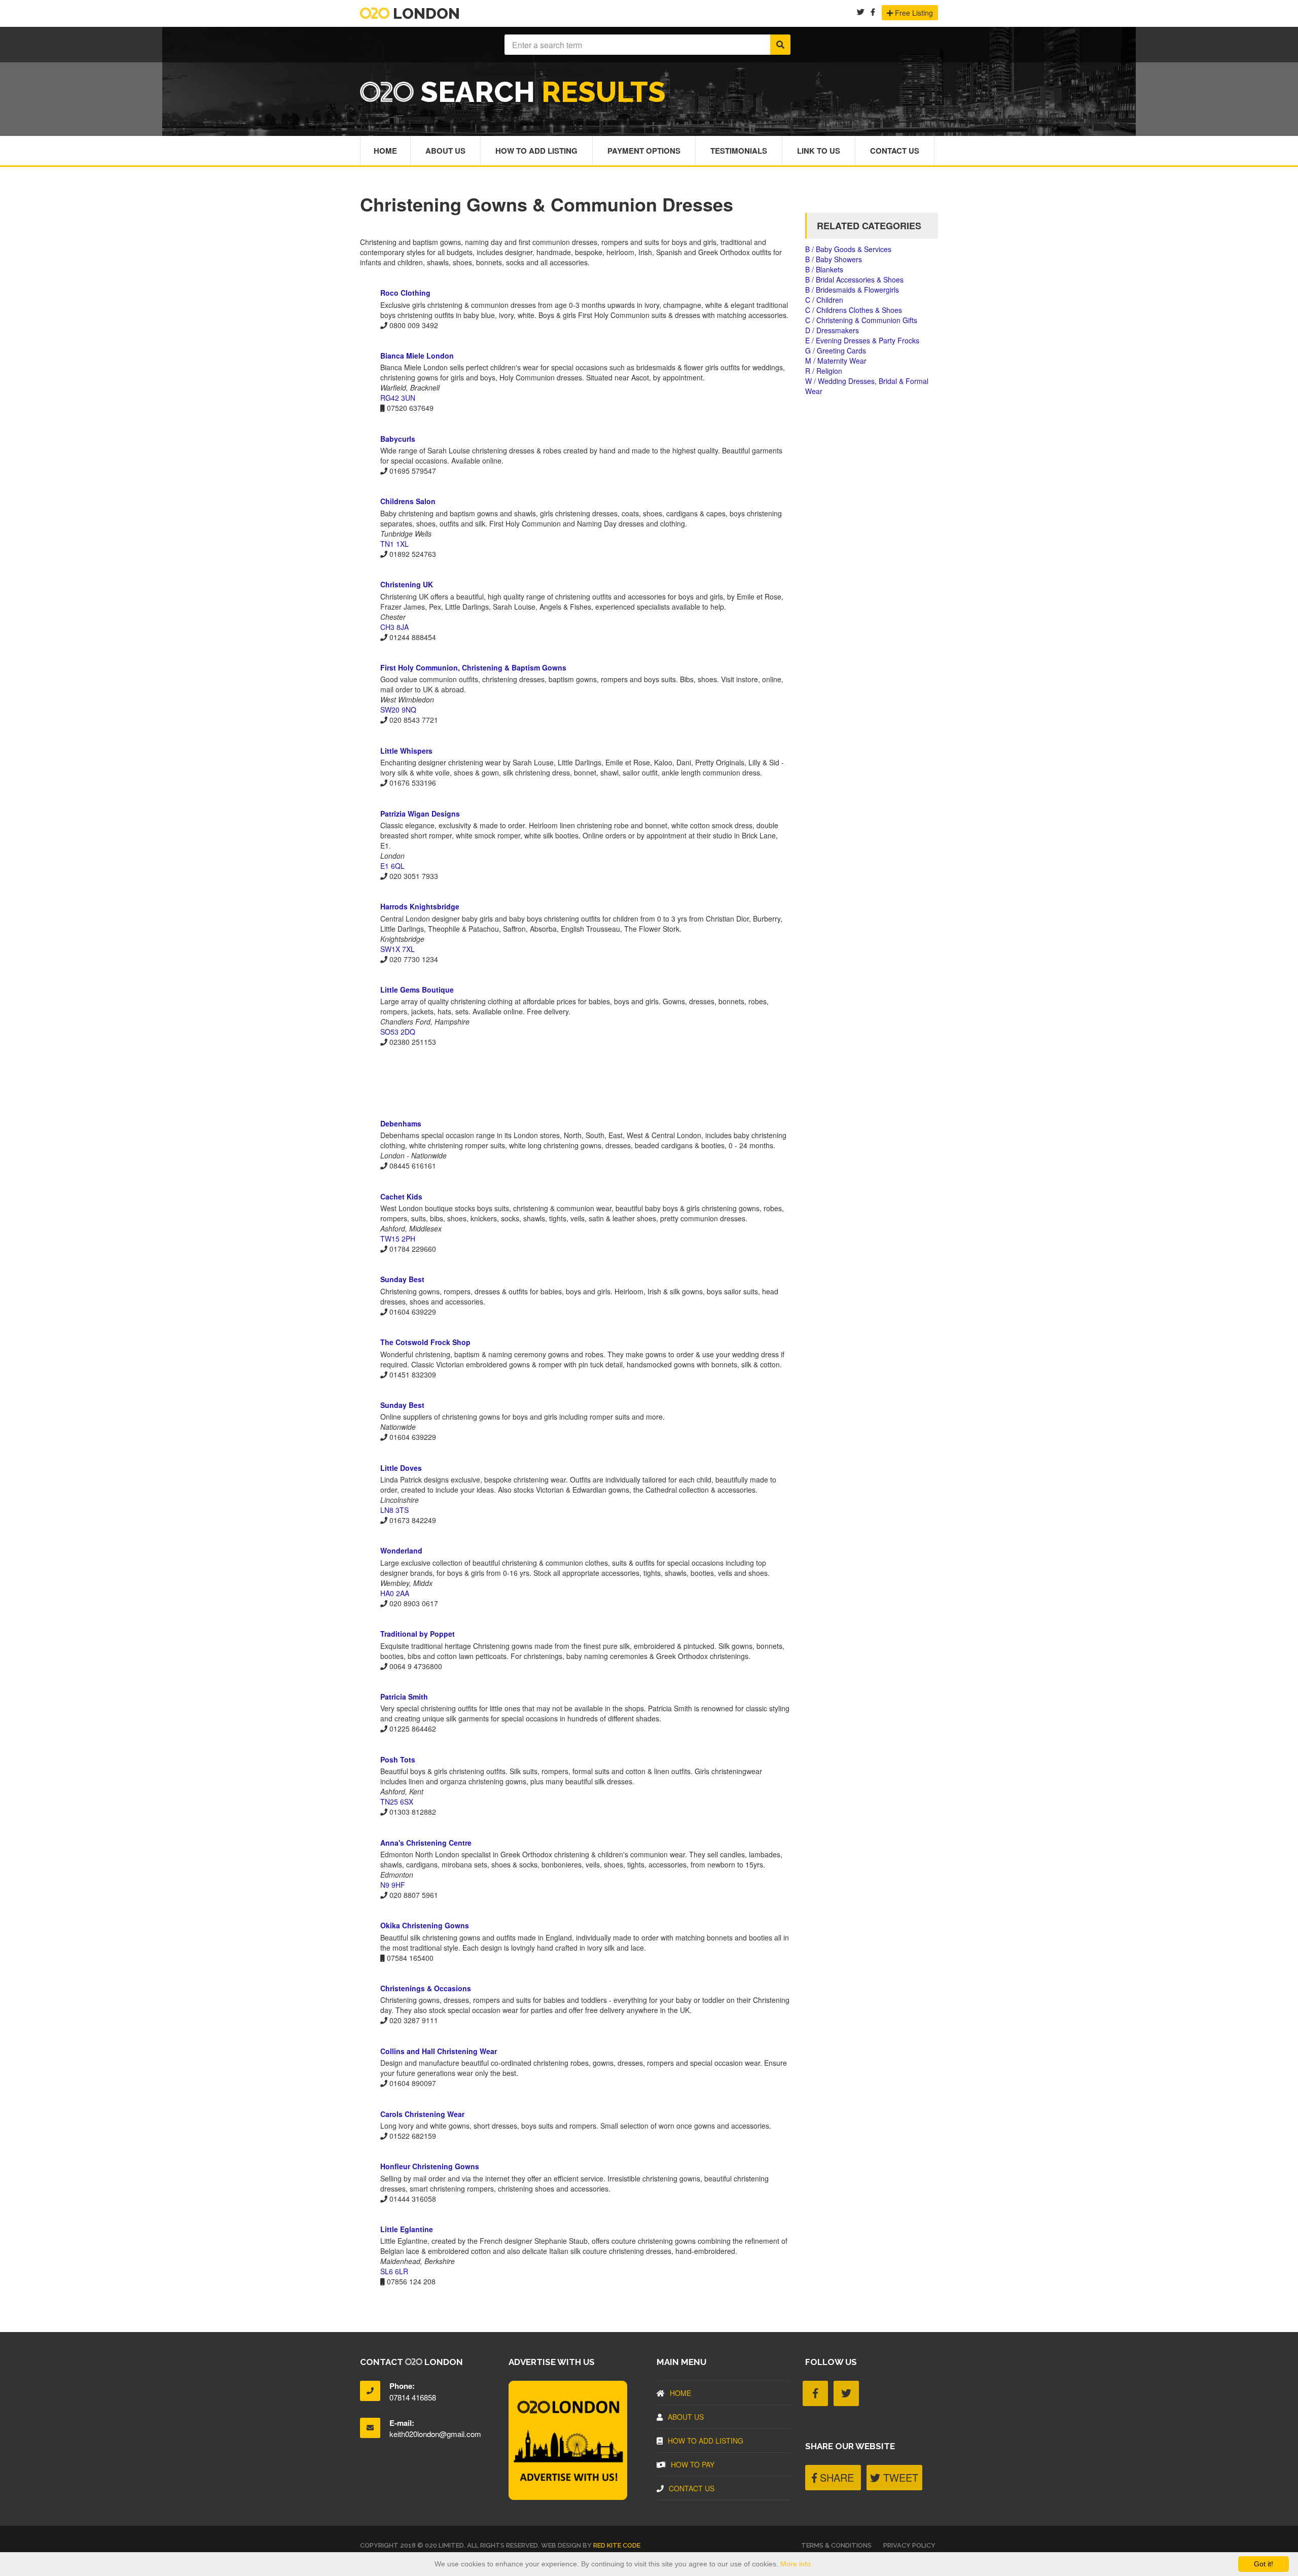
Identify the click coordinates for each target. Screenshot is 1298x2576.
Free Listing (913, 13)
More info (796, 2564)
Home (385, 151)
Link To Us (819, 151)
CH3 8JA (394, 627)
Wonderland (401, 1550)
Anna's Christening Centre (426, 1843)
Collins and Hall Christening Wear (439, 2051)
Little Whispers (406, 751)
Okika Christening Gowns (425, 1925)
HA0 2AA (395, 1593)
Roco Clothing (405, 293)
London (425, 13)
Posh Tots (398, 1759)
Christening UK (407, 584)
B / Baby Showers (834, 259)
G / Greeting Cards (836, 350)
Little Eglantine (407, 2229)
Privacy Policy (909, 2545)
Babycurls (398, 439)
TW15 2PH (398, 1239)
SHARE (835, 2477)
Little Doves (401, 1468)
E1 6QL (392, 866)
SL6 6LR (394, 2271)
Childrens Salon (408, 501)
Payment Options (644, 151)
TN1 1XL (394, 544)
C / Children (824, 300)
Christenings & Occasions (426, 1988)
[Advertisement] (575, 1082)
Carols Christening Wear (422, 2114)
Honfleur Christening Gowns (430, 2166)
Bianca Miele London (417, 356)
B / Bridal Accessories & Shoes (854, 279)
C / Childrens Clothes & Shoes (854, 310)
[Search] (780, 45)
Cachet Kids (401, 1196)
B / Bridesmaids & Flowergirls (852, 290)
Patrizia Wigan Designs (420, 814)
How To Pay (693, 2464)
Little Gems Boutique (417, 990)
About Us (445, 151)
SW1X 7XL (398, 949)
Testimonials (739, 151)
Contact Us (895, 151)
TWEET (899, 2477)
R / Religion (824, 371)
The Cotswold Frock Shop (425, 1342)
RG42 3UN (398, 398)
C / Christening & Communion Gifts (861, 320)
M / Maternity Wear (836, 361)
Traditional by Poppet (418, 1634)
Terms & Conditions (836, 2545)
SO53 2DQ (398, 1032)
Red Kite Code (617, 2545)
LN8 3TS (394, 1510)
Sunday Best (402, 1279)
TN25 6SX (397, 1802)
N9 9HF (393, 1885)
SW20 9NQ (398, 710)
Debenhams (401, 1123)
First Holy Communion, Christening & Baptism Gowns (473, 667)
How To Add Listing (536, 151)
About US (686, 2417)
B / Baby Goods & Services (848, 249)
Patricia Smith (404, 1697)
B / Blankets (824, 269)
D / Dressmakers (832, 330)
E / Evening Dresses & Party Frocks (862, 340)
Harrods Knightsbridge (420, 906)
